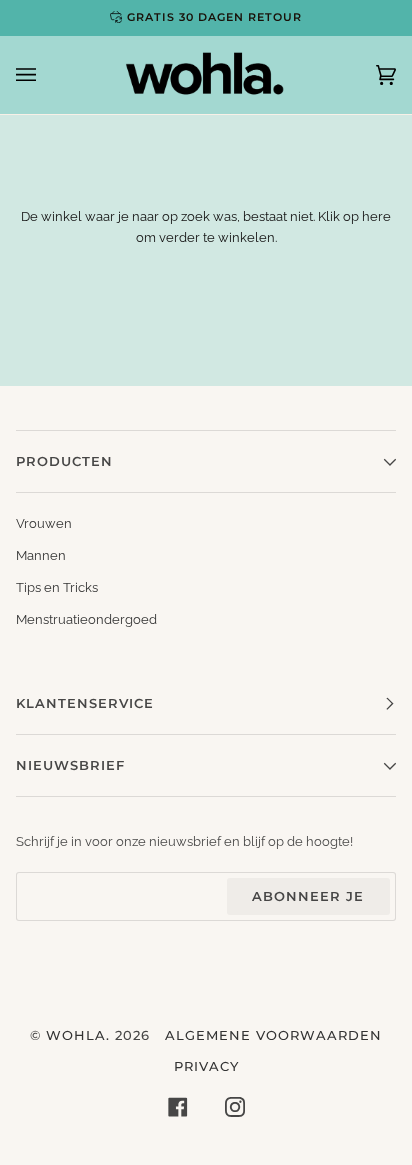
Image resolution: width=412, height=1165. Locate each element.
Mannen (41, 555)
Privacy (206, 1066)
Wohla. (78, 1035)
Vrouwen (44, 523)
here (376, 216)
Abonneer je (308, 896)
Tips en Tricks (57, 587)
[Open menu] (46, 75)
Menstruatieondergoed (86, 619)
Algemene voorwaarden (273, 1035)
